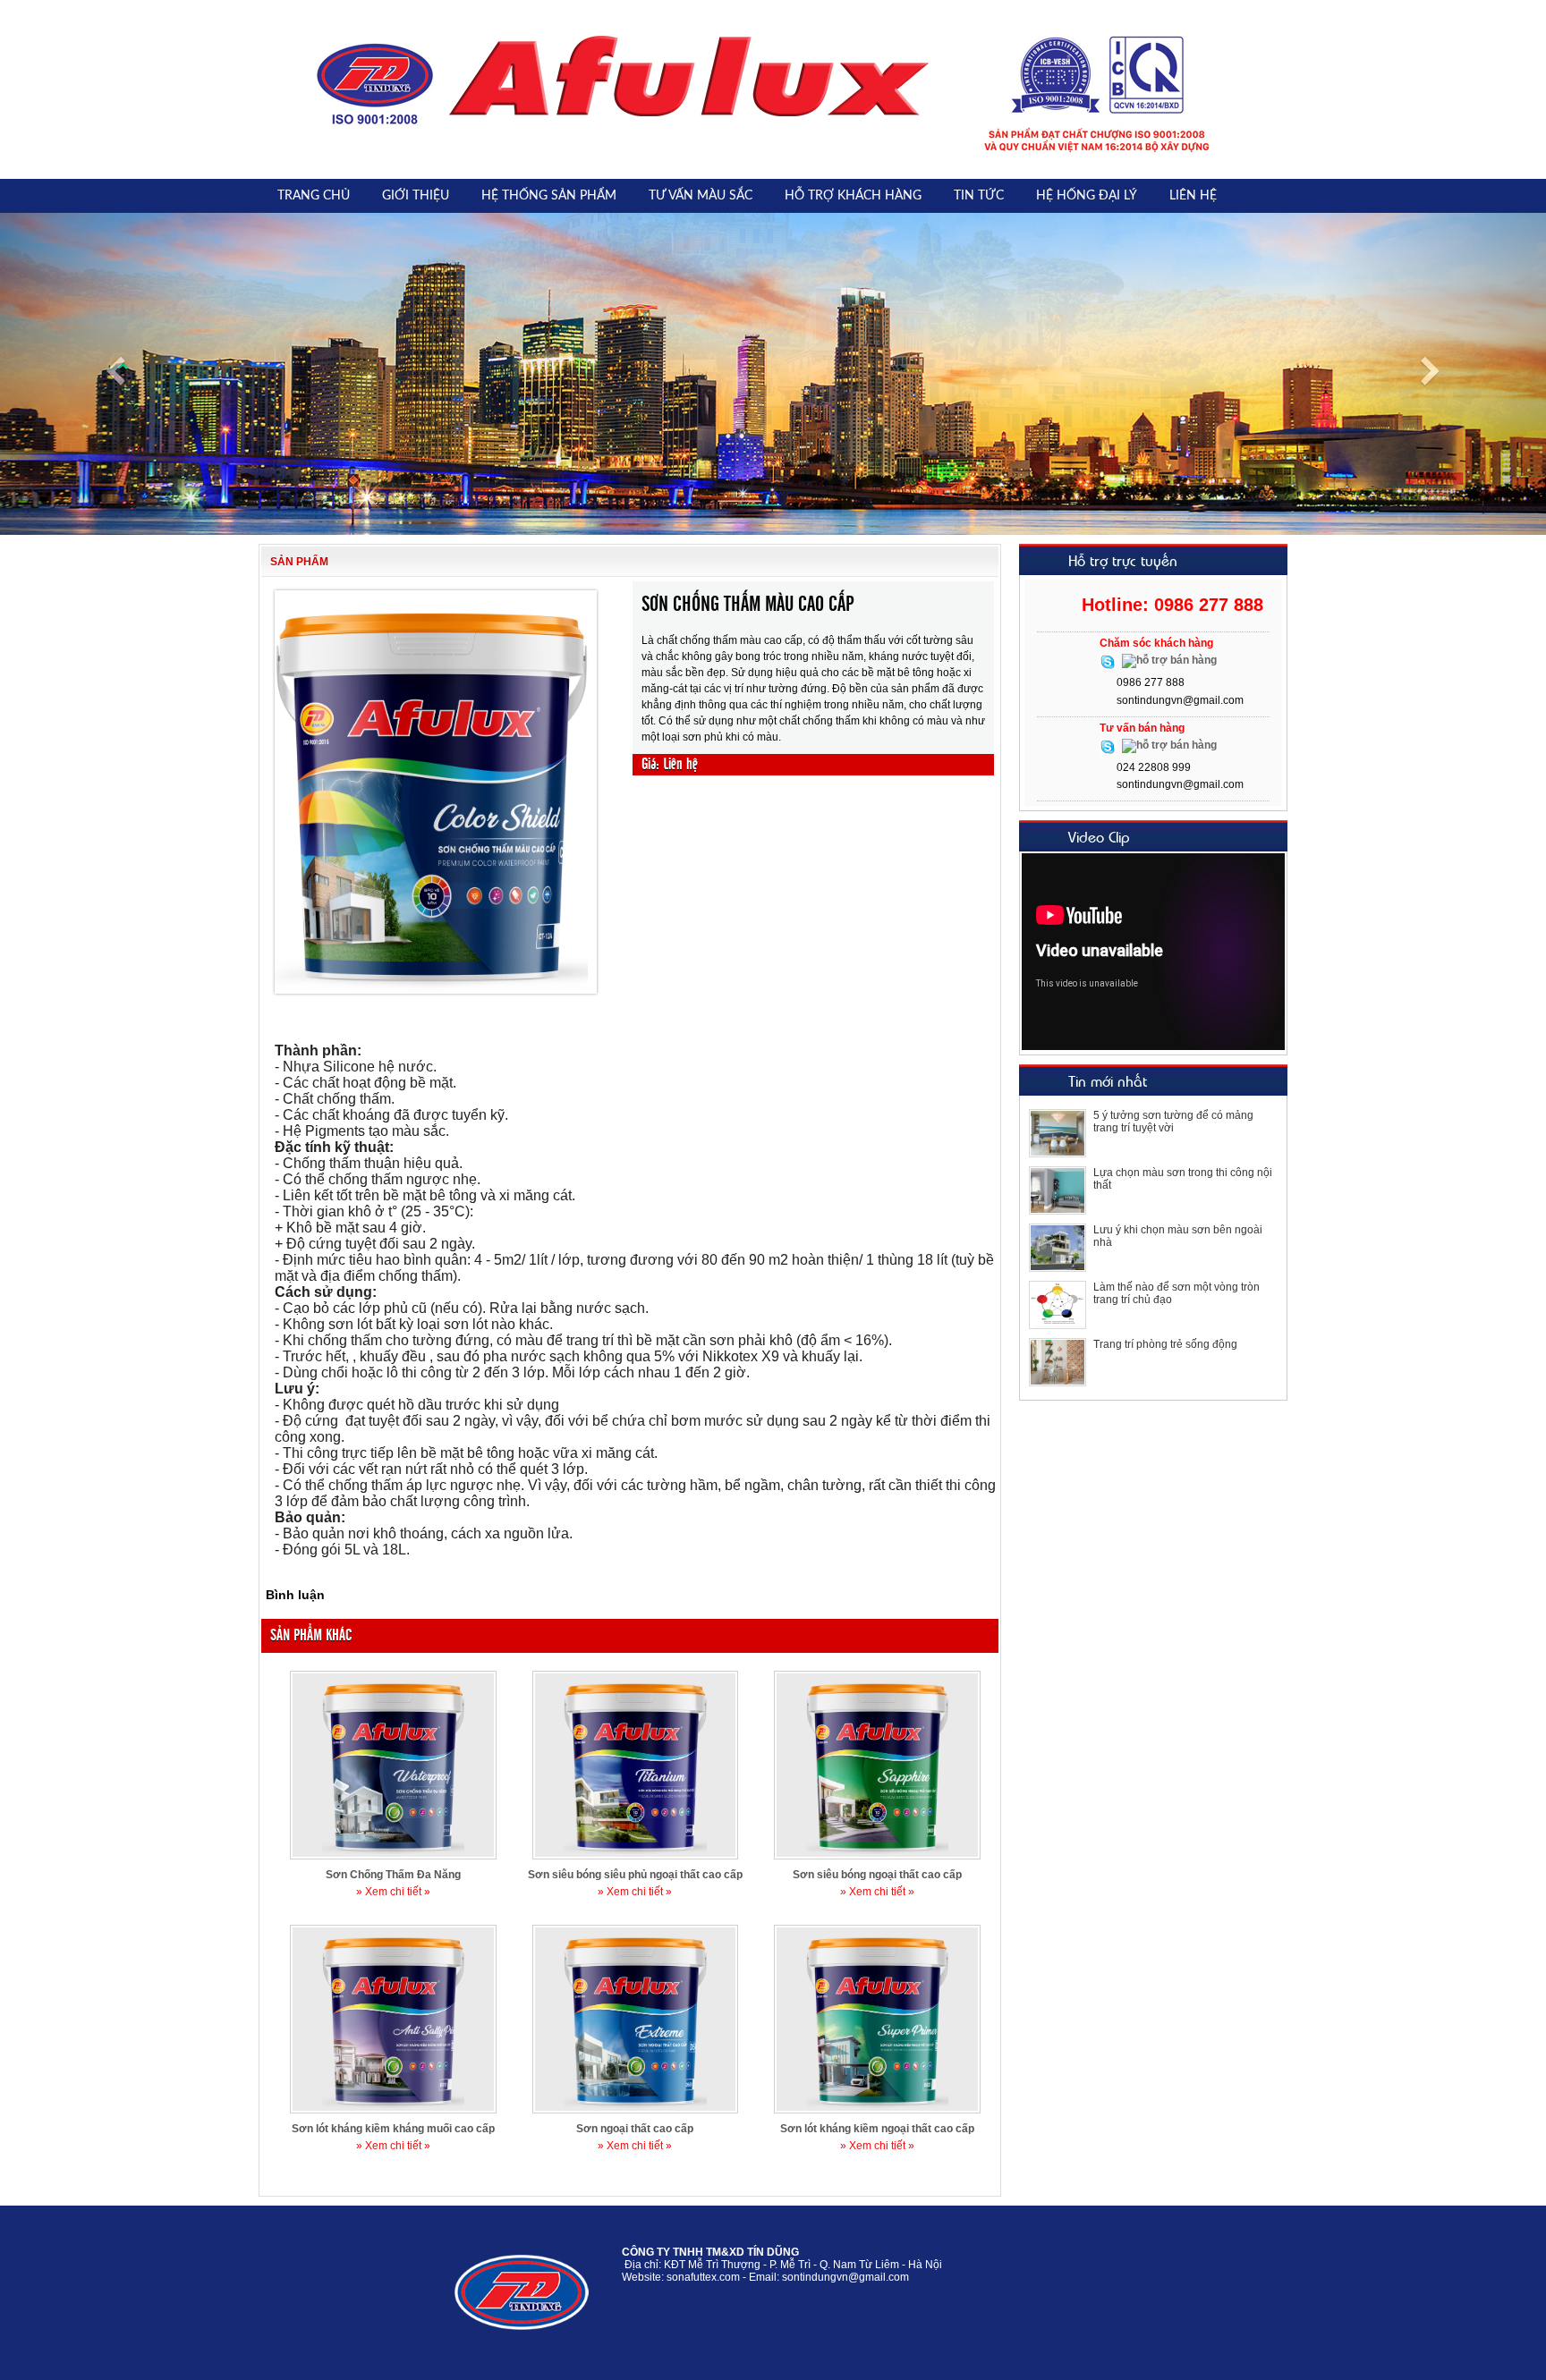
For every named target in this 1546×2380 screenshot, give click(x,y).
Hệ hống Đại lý (1087, 196)
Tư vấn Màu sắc (701, 196)
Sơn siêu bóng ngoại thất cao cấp (877, 1875)
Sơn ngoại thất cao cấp (635, 2129)
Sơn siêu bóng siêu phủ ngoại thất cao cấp (635, 1875)
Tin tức (979, 196)
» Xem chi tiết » (393, 1892)
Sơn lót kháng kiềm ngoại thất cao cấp (877, 2129)
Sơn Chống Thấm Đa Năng (393, 1875)
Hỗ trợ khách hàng (853, 196)
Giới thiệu (416, 196)
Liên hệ (1193, 196)
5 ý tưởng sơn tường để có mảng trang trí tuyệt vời (1173, 1122)
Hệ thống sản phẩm (549, 196)
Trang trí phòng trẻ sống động (1165, 1344)
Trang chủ (314, 196)
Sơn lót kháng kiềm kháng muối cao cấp (393, 2129)
